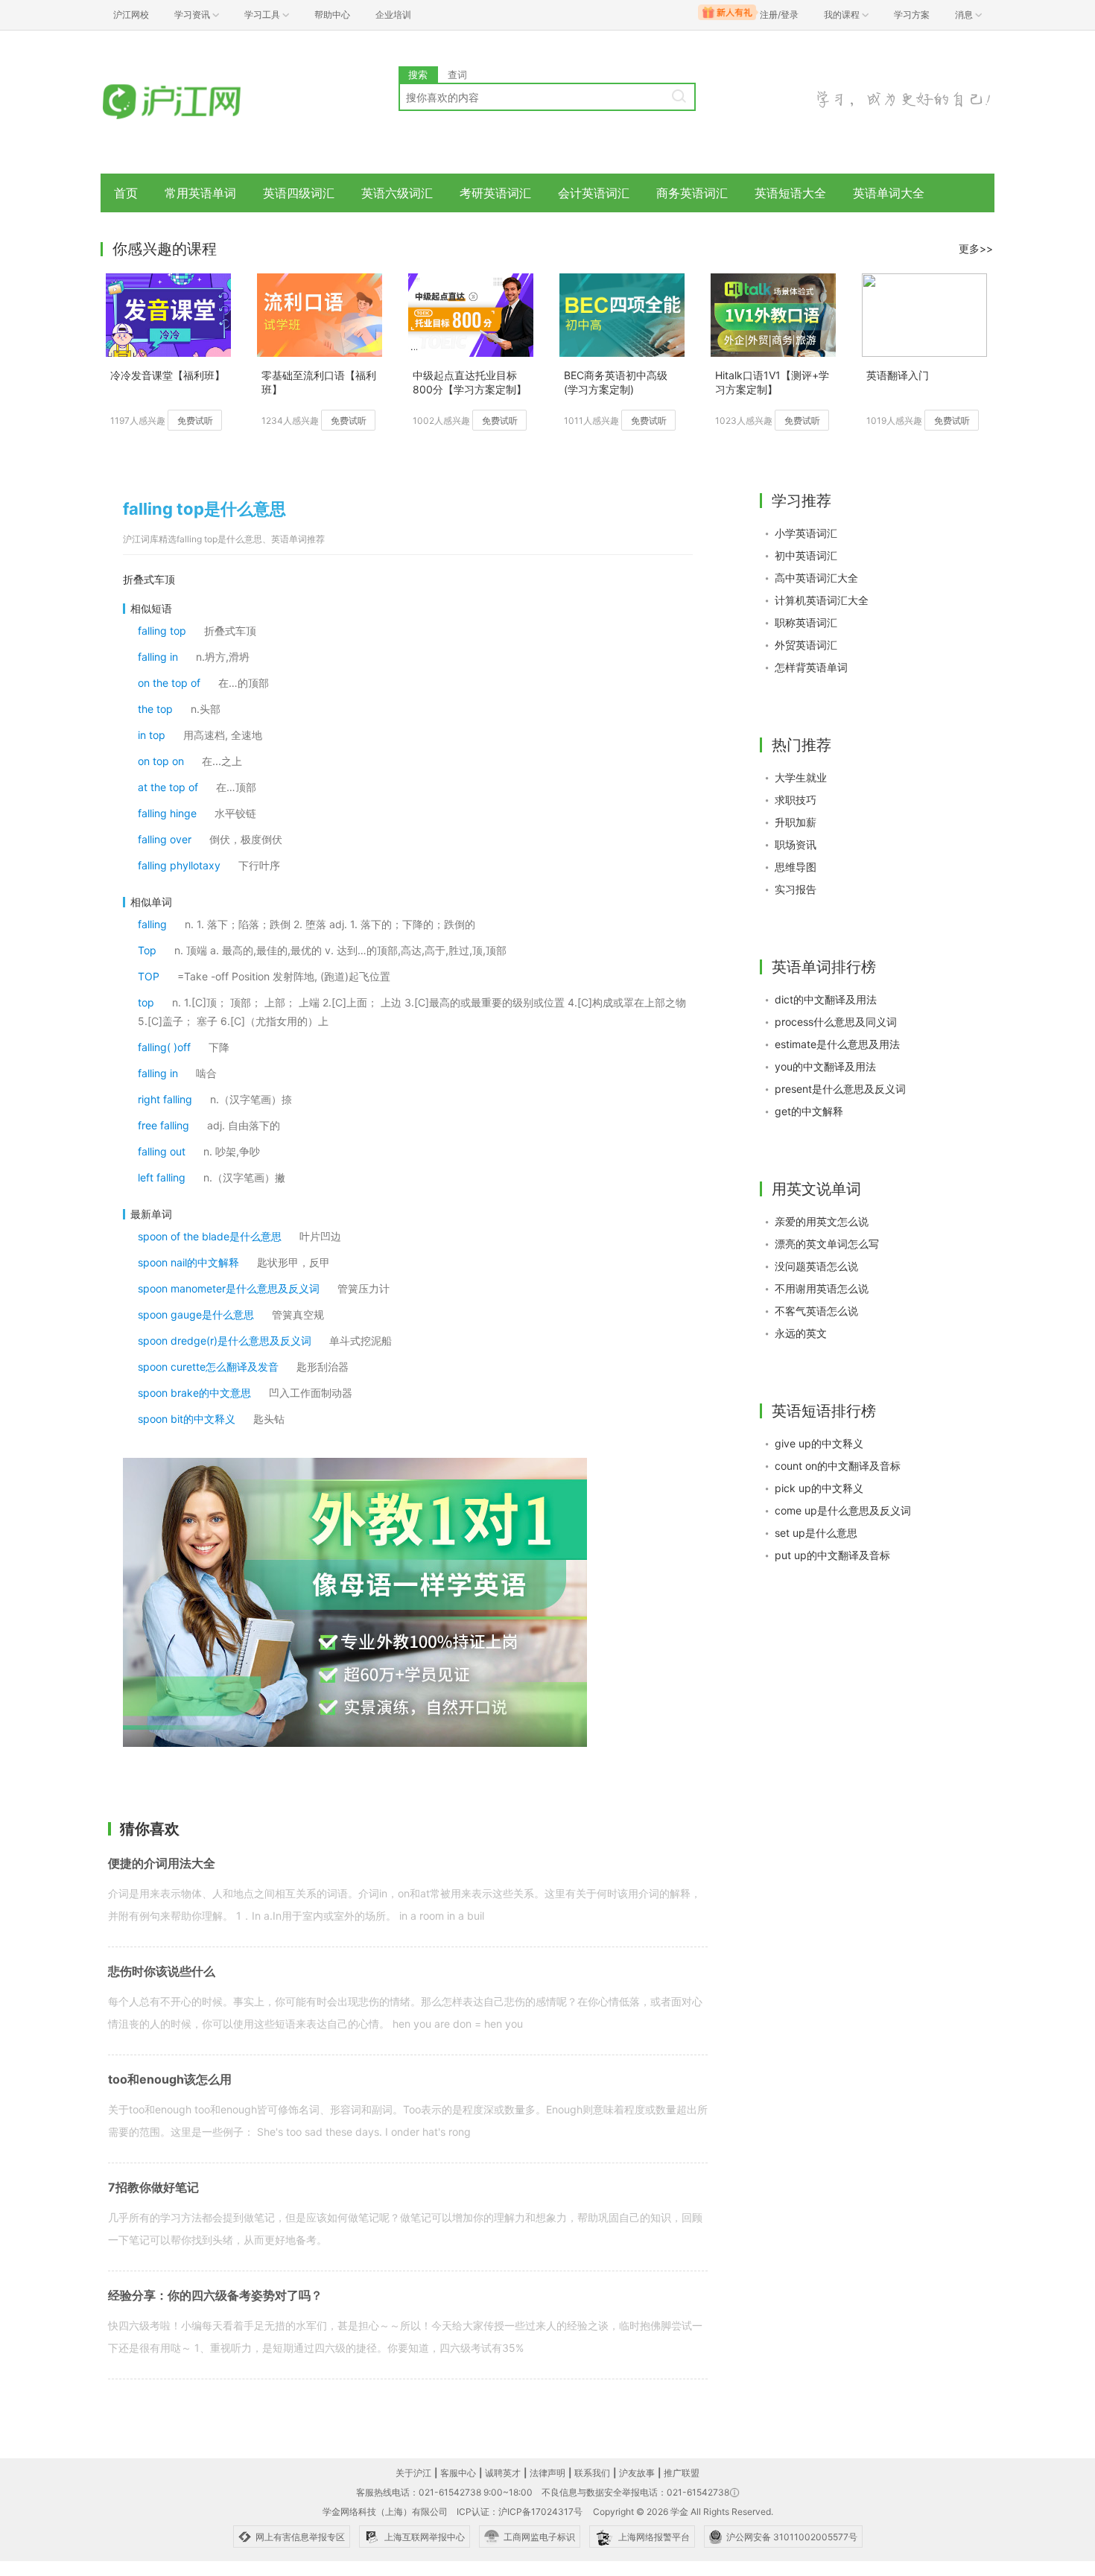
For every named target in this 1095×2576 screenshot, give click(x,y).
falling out (162, 1151)
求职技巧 (796, 800)
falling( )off (164, 1047)
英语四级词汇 (299, 193)
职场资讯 (796, 844)
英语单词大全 (889, 193)
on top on (161, 761)
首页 (126, 193)
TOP (149, 976)
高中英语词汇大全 (816, 578)
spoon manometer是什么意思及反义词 (229, 1288)
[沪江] (194, 102)
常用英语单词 (200, 193)
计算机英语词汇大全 (822, 600)
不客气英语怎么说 (816, 1311)
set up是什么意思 (816, 1533)
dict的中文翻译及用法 (826, 999)
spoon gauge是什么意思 (196, 1314)
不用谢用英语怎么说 (822, 1288)
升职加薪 (796, 822)
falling (152, 924)
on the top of (169, 683)
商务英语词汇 (692, 193)
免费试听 (195, 421)
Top (147, 950)
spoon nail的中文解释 (188, 1262)
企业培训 (393, 15)
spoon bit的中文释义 (187, 1419)
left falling (162, 1177)
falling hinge (167, 813)
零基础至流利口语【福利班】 (319, 382)
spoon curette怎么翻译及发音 (208, 1367)
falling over (165, 839)
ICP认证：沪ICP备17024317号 (520, 2512)
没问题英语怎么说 (816, 1266)
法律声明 (547, 2473)
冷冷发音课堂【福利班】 (168, 375)
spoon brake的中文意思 (194, 1393)
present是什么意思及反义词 (840, 1089)
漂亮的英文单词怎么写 (827, 1244)
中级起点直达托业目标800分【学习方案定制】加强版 (470, 383)
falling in (158, 657)
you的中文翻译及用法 (825, 1066)
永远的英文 (801, 1333)
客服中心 (458, 2473)
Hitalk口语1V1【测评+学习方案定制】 (772, 382)
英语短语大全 (790, 193)
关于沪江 (413, 2473)
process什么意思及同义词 (836, 1022)
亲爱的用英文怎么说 (822, 1221)
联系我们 (592, 2473)
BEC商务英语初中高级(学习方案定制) (616, 382)
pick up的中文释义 (819, 1488)
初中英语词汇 (806, 555)
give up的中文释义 (819, 1443)
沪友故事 (637, 2473)
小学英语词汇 (806, 533)
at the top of (168, 787)
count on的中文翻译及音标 (838, 1466)
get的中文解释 (809, 1111)
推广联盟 (682, 2473)
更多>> (976, 248)
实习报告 (796, 889)
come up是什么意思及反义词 (843, 1510)
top (146, 1002)
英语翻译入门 (898, 375)
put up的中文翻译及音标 (832, 1555)
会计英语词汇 (594, 193)
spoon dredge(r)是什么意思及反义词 (225, 1341)
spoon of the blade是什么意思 (210, 1236)
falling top (162, 631)
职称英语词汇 (806, 622)
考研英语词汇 (495, 193)
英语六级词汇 (397, 193)
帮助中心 (332, 15)
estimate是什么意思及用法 (837, 1044)
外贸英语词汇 (806, 645)
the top (155, 709)
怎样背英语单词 (811, 667)
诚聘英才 (503, 2473)
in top (152, 735)
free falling (164, 1125)
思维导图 (796, 867)
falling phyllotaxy (179, 865)
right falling (165, 1099)
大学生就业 (801, 777)
